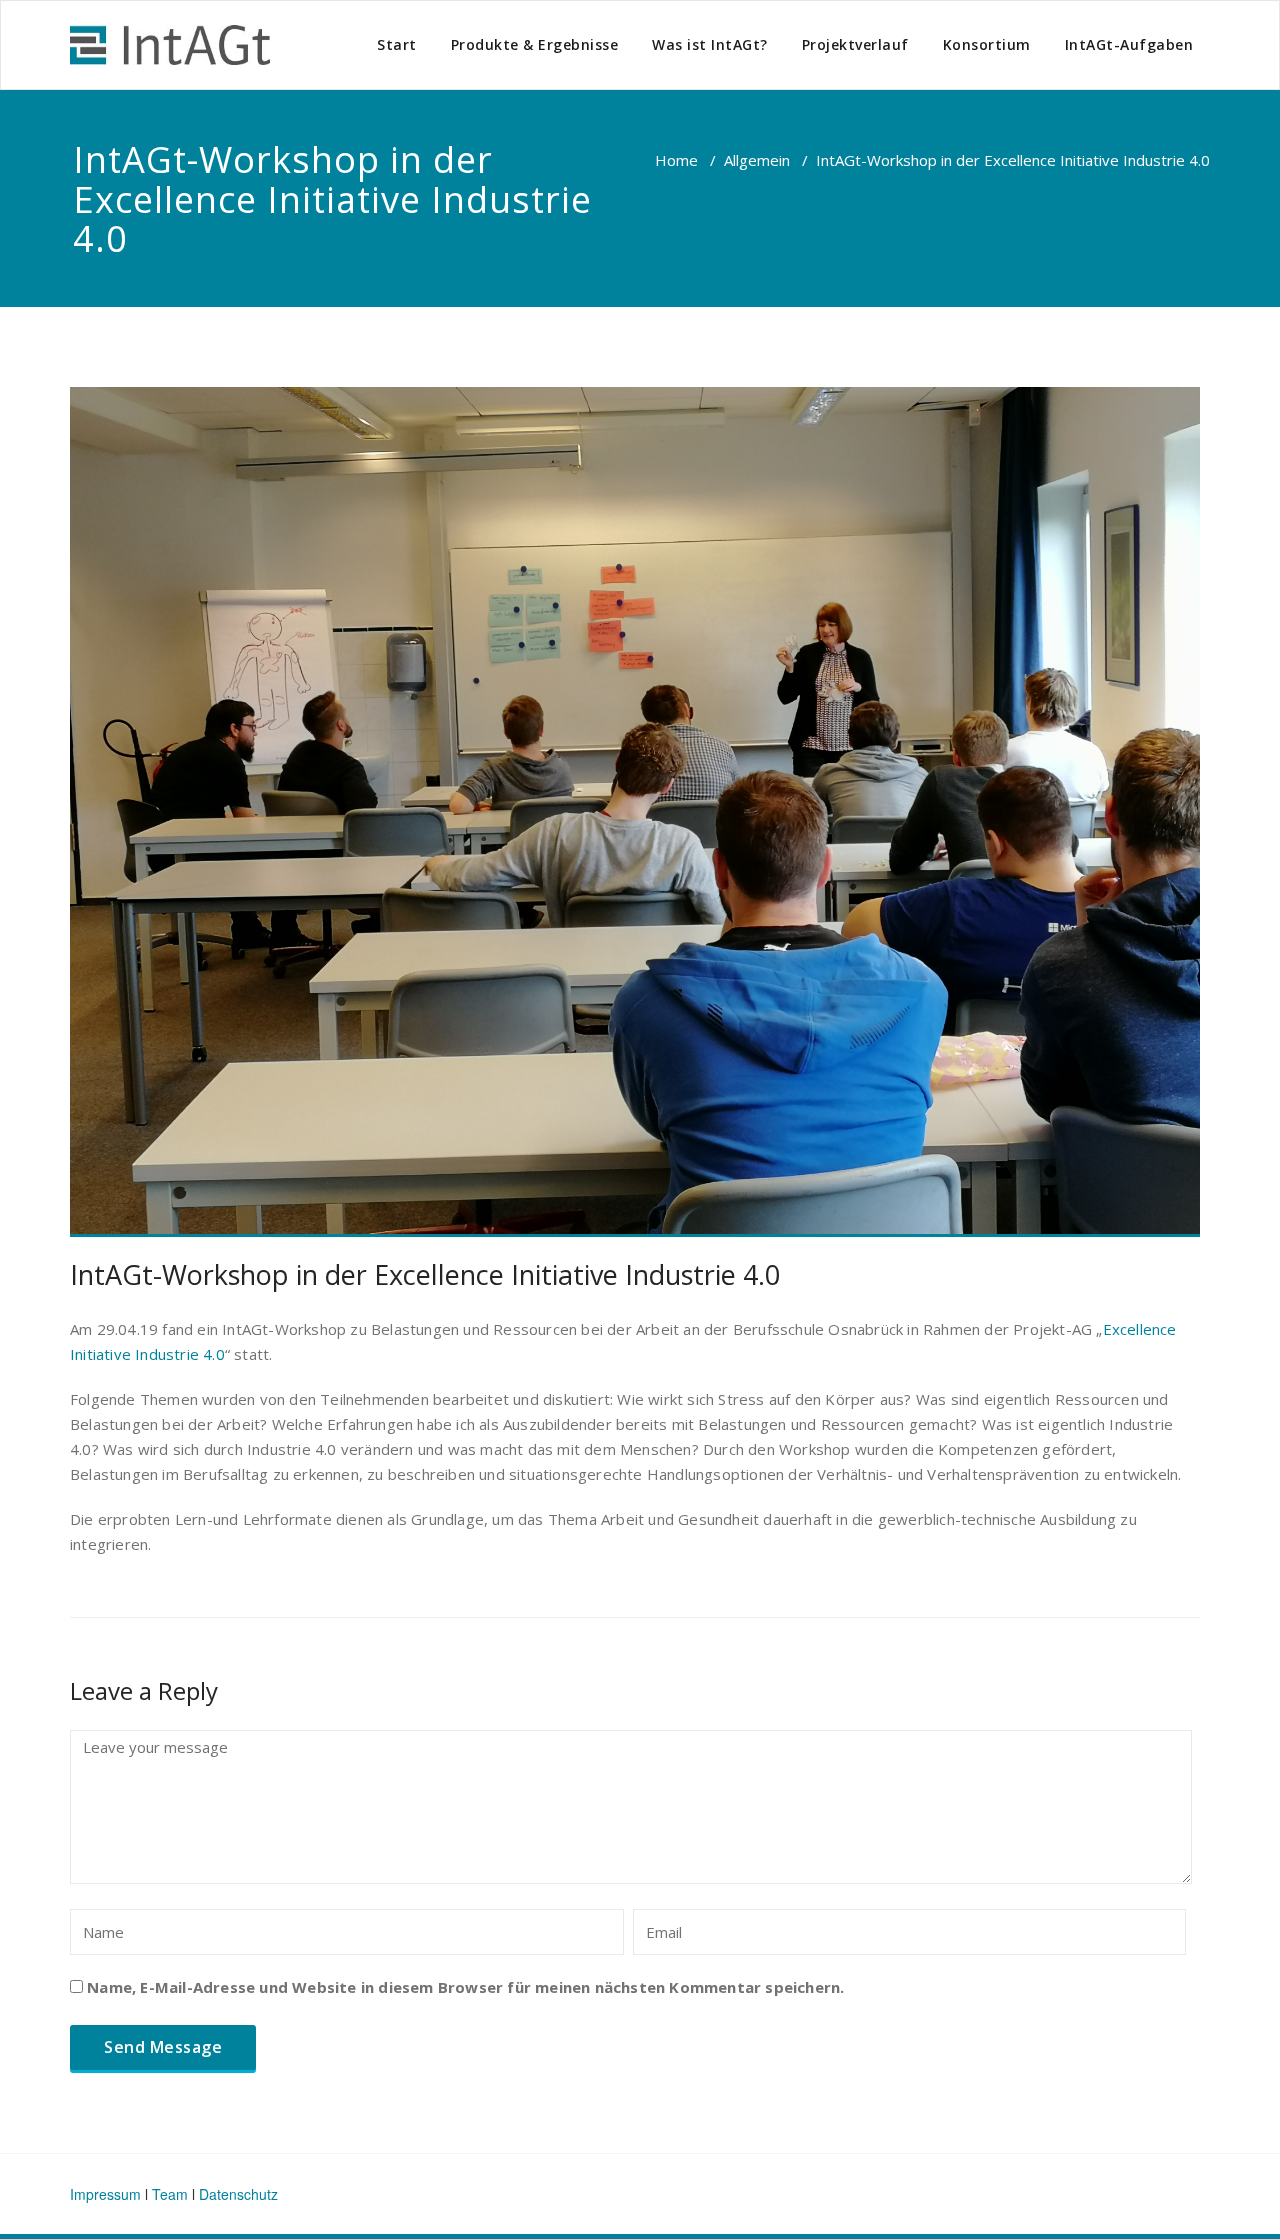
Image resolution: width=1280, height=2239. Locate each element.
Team (170, 2194)
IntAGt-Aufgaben (1129, 44)
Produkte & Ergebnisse (535, 44)
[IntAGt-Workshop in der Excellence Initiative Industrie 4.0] (635, 812)
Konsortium (987, 44)
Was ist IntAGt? (710, 44)
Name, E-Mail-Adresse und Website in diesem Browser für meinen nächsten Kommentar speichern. (465, 1987)
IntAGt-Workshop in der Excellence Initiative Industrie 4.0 (425, 1274)
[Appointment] (170, 45)
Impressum (105, 2194)
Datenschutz (238, 2194)
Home (676, 160)
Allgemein (757, 160)
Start (397, 44)
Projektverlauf (855, 44)
